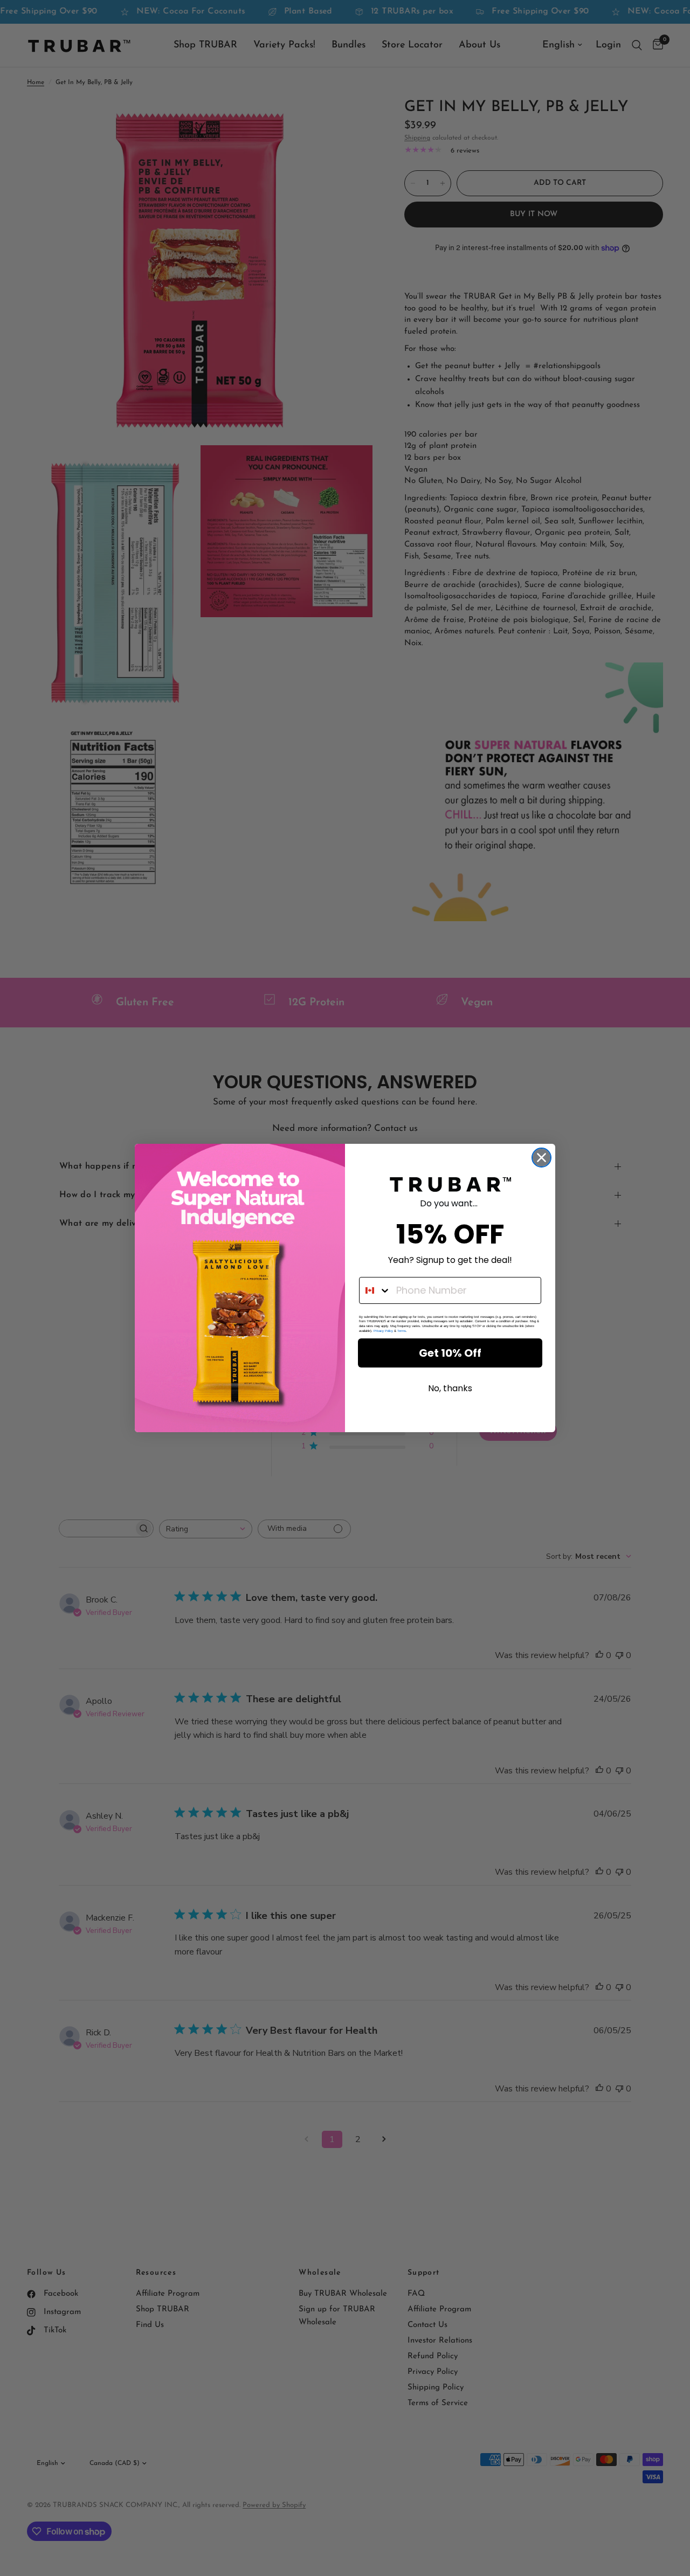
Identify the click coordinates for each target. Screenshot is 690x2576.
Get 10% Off (450, 1353)
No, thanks (450, 1388)
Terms (402, 1331)
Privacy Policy (383, 1331)
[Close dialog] (541, 1158)
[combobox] (375, 1290)
